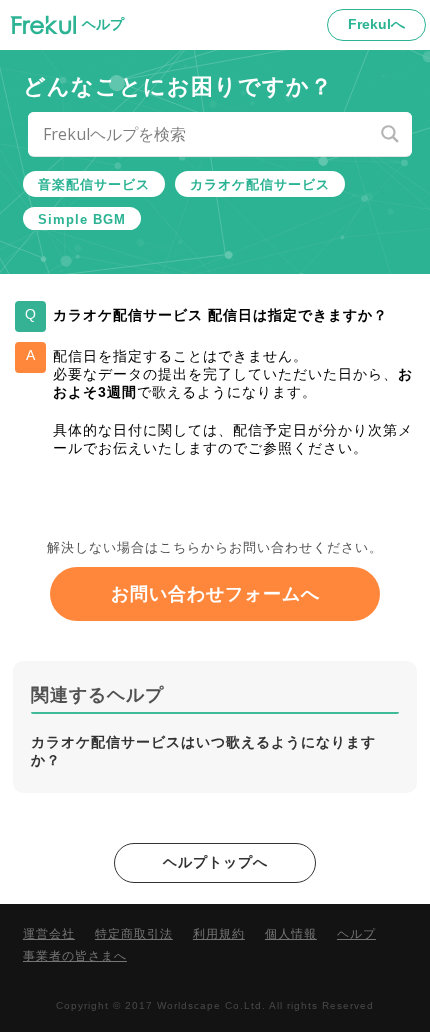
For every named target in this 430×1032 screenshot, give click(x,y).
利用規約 (219, 934)
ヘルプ (356, 934)
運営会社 (49, 934)
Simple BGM (82, 219)
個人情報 (291, 934)
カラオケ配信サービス (260, 184)
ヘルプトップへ (215, 862)
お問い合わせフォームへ (215, 594)
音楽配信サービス (94, 184)
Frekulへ (376, 24)
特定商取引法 (134, 934)
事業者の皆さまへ (75, 956)
